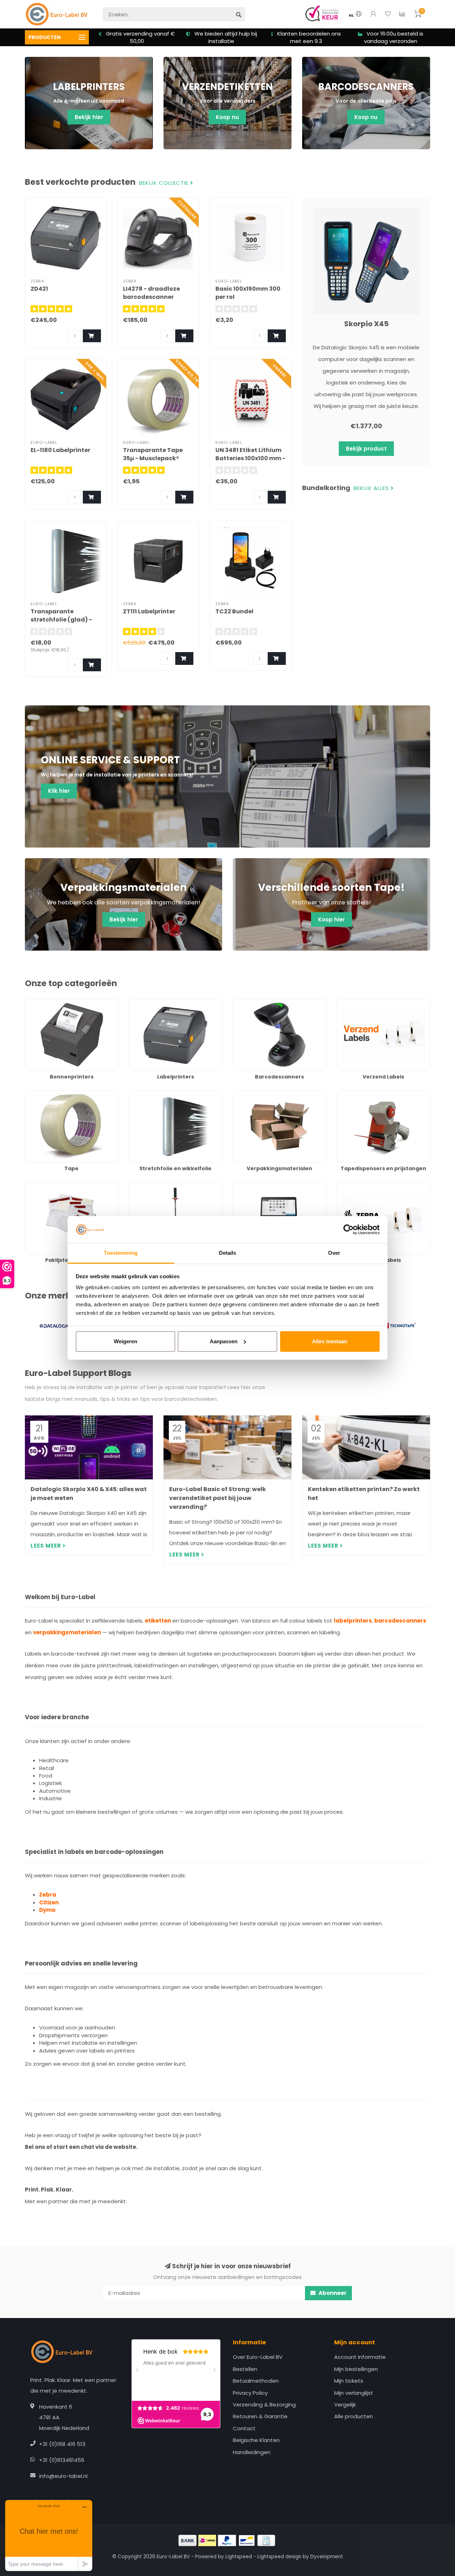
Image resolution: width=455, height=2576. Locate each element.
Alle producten (354, 2416)
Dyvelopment (327, 2557)
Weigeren (125, 1341)
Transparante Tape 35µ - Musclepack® (153, 454)
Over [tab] (334, 1253)
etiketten (158, 1621)
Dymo (47, 1910)
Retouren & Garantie (260, 2416)
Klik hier (59, 791)
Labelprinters (146, 1003)
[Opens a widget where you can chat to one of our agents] (49, 2535)
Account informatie (360, 2357)
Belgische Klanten (256, 2440)
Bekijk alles (372, 488)
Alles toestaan (330, 1341)
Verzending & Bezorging (264, 2405)
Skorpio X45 (366, 324)
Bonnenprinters (45, 1003)
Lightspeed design (279, 2557)
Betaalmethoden (256, 2381)
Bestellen (245, 2369)
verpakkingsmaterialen (67, 1632)
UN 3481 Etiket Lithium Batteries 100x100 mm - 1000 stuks (250, 458)
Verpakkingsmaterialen (263, 1094)
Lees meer (47, 1546)
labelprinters (353, 1621)
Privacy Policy (250, 2393)
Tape (32, 1094)
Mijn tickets (349, 2381)
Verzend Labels (357, 1003)
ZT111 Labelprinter (149, 611)
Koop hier (331, 919)
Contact (244, 2428)
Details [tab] (228, 1253)
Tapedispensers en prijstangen (378, 1094)
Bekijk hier (89, 117)
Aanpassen (224, 1341)
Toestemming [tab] (121, 1253)
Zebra (48, 1895)
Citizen (49, 1902)
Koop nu (227, 117)
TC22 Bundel (234, 611)
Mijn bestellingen (356, 2369)
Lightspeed (239, 2557)
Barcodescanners (256, 1003)
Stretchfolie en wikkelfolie (163, 1094)
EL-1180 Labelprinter (60, 450)
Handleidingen (252, 2452)
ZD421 (39, 289)
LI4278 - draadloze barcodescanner (151, 293)
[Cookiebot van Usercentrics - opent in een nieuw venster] (349, 1230)
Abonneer (332, 2293)
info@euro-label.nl (63, 2476)
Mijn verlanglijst (354, 2393)
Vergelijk (345, 2405)
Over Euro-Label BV (258, 2357)
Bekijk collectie (165, 183)
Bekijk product (366, 449)
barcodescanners (400, 1621)
